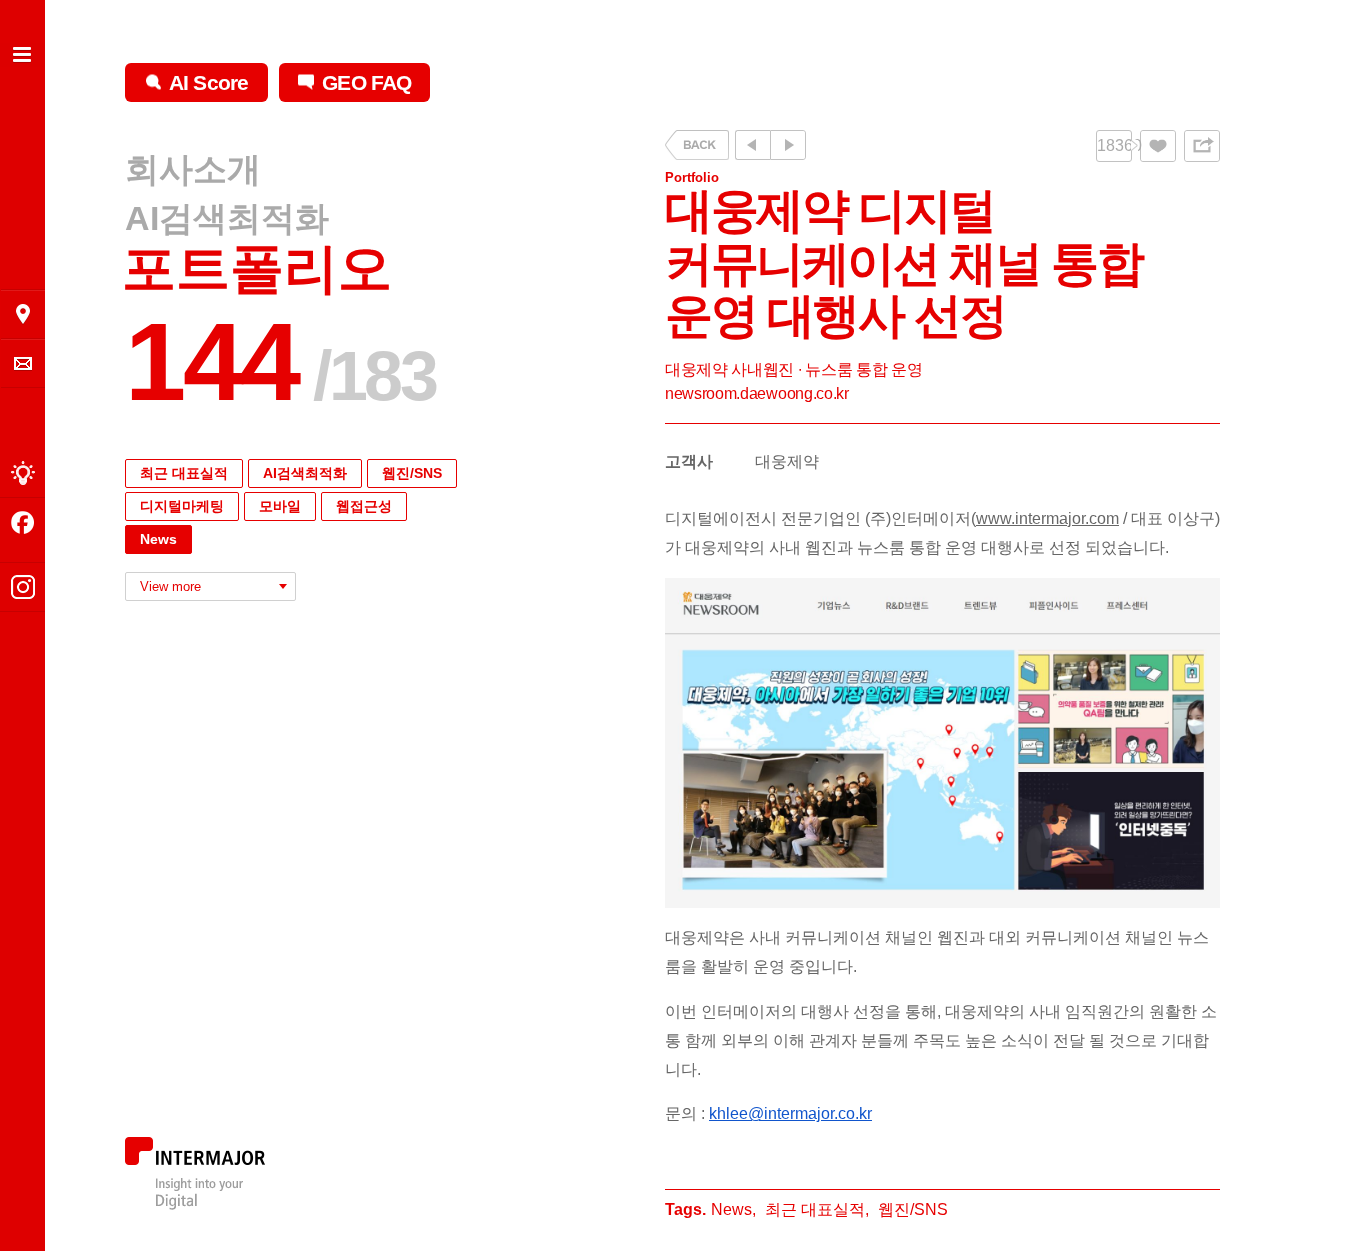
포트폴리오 (257, 268)
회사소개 (193, 170)
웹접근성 (364, 506)
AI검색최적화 (227, 218)
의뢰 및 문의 (23, 363)
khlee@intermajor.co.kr (790, 1113)
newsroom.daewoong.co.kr (757, 393)
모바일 (280, 506)
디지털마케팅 (182, 506)
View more (170, 586)
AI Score (208, 82)
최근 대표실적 (184, 473)
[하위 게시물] (788, 145)
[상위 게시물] (752, 145)
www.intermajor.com (1047, 518)
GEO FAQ (366, 82)
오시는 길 (23, 314)
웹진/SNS (412, 473)
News (158, 539)
